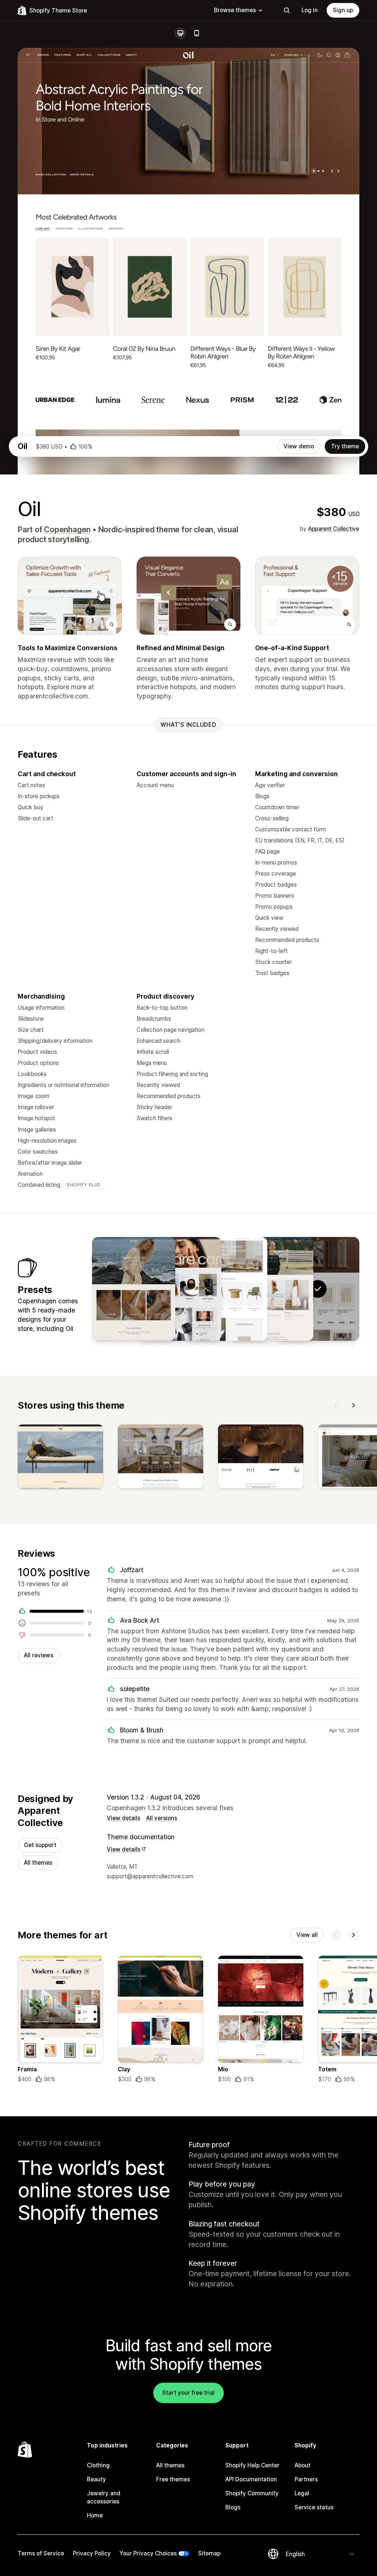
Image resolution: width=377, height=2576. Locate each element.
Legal (302, 2493)
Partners (306, 2479)
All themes (38, 1863)
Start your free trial (188, 2393)
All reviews (39, 1655)
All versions (162, 1818)
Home (95, 2515)
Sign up (343, 10)
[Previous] (336, 1405)
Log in (310, 10)
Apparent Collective (334, 529)
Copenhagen (67, 530)
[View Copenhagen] (272, 1289)
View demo (299, 446)
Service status (314, 2507)
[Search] (287, 10)
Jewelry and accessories (104, 2497)
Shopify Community (252, 2493)
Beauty (96, 2479)
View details (124, 1818)
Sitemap (209, 2553)
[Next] (353, 1405)
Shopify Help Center (252, 2465)
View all (307, 1935)
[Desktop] (180, 33)
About (302, 2465)
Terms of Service (41, 2553)
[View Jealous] (134, 1289)
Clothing (98, 2465)
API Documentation (251, 2479)
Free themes (173, 2479)
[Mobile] (197, 33)
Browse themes (235, 10)
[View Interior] (226, 1289)
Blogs (233, 2507)
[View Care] (180, 1289)
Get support (40, 1845)
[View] (60, 1458)
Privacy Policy (92, 2553)
